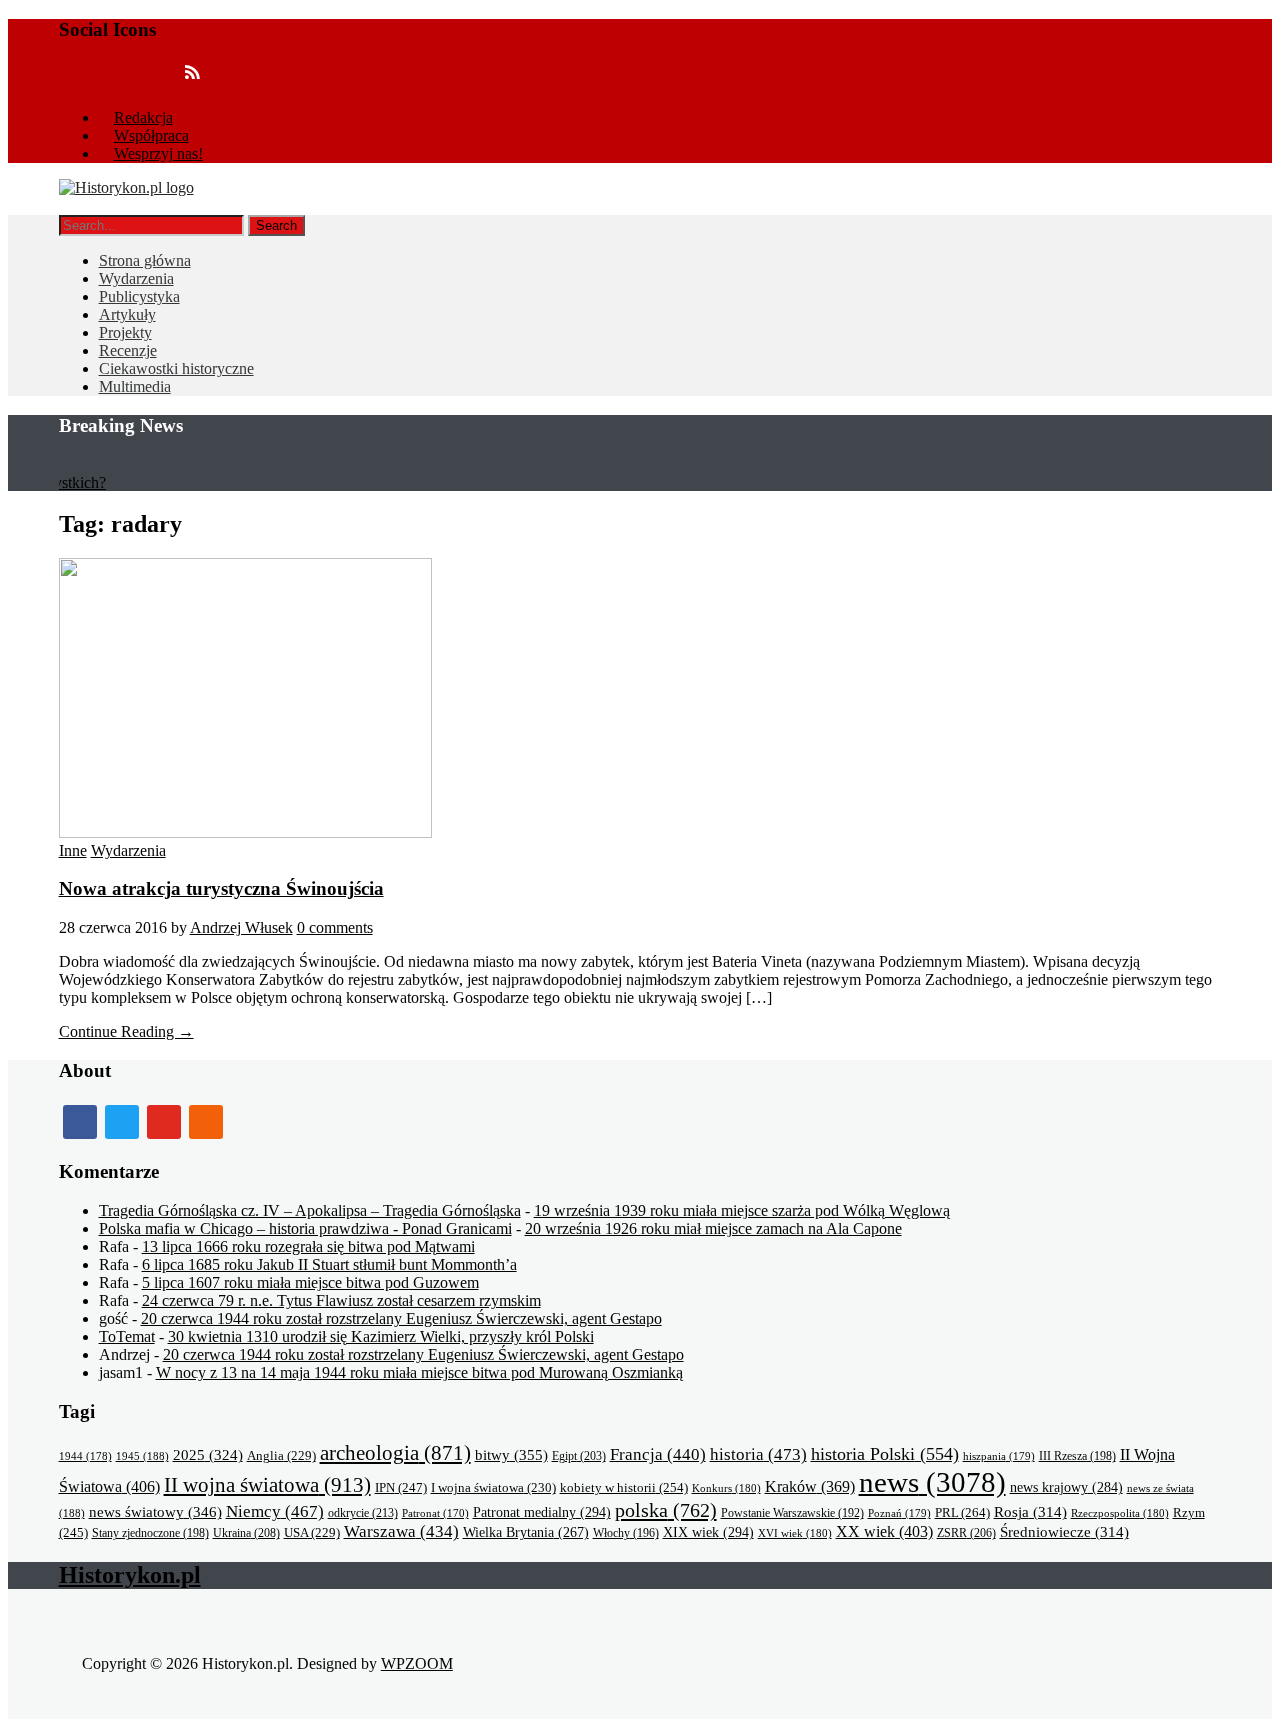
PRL (962, 1512)
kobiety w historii (624, 1487)
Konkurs (726, 1488)
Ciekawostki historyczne (176, 368)
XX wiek (884, 1531)
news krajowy (1066, 1487)
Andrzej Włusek (241, 927)
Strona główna (145, 260)
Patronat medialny (542, 1512)
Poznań (899, 1513)
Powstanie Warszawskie (792, 1513)
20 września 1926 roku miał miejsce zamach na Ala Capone (713, 1228)
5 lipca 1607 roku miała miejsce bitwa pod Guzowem (310, 1282)
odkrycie (363, 1513)
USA (312, 1533)
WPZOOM (417, 1663)
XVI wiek (795, 1533)
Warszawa (401, 1531)
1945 (142, 1456)
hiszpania (999, 1456)
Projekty (125, 332)
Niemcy (275, 1511)
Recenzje (128, 350)
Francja (658, 1454)
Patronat (435, 1513)
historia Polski (885, 1454)
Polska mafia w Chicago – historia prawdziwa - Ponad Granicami (305, 1228)
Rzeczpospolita (1120, 1513)
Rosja (1030, 1512)
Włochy (626, 1533)
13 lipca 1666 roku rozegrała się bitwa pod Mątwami (308, 1246)
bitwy (511, 1454)
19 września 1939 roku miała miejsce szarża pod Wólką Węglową (742, 1210)
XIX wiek (708, 1532)
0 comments (335, 927)
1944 (85, 1456)
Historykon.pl (130, 1575)
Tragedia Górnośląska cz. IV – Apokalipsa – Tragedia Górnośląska (310, 1210)
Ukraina (246, 1533)
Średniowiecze (1064, 1532)
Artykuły (127, 314)
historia (758, 1454)
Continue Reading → (126, 1031)
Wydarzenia (136, 278)
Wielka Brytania (526, 1532)
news (932, 1482)
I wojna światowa (493, 1488)
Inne (73, 850)
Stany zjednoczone (150, 1533)
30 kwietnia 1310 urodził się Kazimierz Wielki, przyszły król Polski (381, 1336)
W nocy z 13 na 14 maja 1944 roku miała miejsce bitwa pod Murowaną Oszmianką (419, 1372)
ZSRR (966, 1533)
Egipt (579, 1456)
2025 (208, 1455)
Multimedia (135, 386)
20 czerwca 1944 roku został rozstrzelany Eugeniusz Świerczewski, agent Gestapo (401, 1318)
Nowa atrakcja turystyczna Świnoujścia (221, 888)
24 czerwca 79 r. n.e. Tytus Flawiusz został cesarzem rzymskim (341, 1300)
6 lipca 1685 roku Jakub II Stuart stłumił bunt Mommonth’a (329, 1264)
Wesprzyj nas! (158, 153)
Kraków (810, 1486)
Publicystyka (139, 296)
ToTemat (127, 1336)
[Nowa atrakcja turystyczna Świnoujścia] (245, 832)
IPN (401, 1487)
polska (666, 1510)
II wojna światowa (267, 1485)
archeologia (395, 1453)
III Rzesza (1077, 1456)
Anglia (281, 1456)
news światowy (155, 1511)
